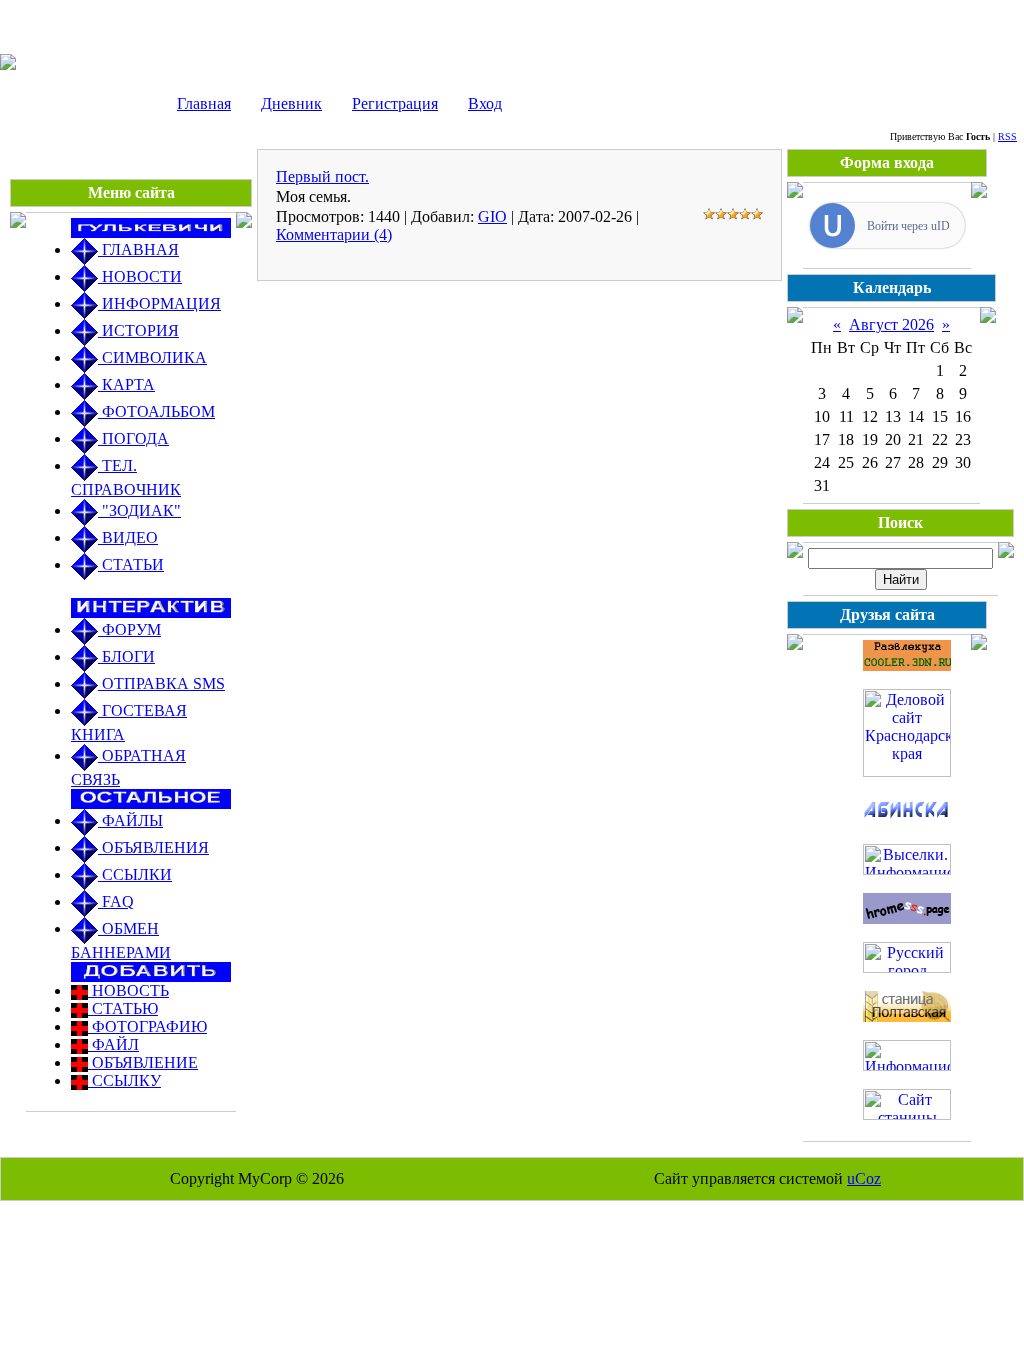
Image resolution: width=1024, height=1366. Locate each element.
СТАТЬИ (131, 564)
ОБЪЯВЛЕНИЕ (143, 1062)
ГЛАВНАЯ (138, 249)
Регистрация (395, 103)
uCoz (864, 1178)
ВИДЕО (128, 537)
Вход (485, 103)
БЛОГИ (126, 656)
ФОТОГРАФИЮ (147, 1026)
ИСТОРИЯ (138, 330)
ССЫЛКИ (135, 874)
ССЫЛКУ (124, 1080)
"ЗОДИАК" (139, 510)
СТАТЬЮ (123, 1008)
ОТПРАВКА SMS (161, 683)
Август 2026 (891, 324)
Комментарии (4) (334, 234)
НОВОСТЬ (128, 990)
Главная (204, 103)
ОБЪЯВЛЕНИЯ (153, 847)
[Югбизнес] (907, 771)
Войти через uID (908, 226)
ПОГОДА (133, 438)
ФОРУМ (129, 629)
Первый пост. (322, 176)
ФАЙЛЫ (130, 820)
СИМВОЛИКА (152, 357)
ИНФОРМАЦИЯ (159, 303)
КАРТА (126, 384)
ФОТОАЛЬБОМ (156, 411)
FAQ (116, 901)
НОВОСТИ (140, 276)
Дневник (291, 103)
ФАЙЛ (113, 1044)
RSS (1007, 136)
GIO (492, 216)
